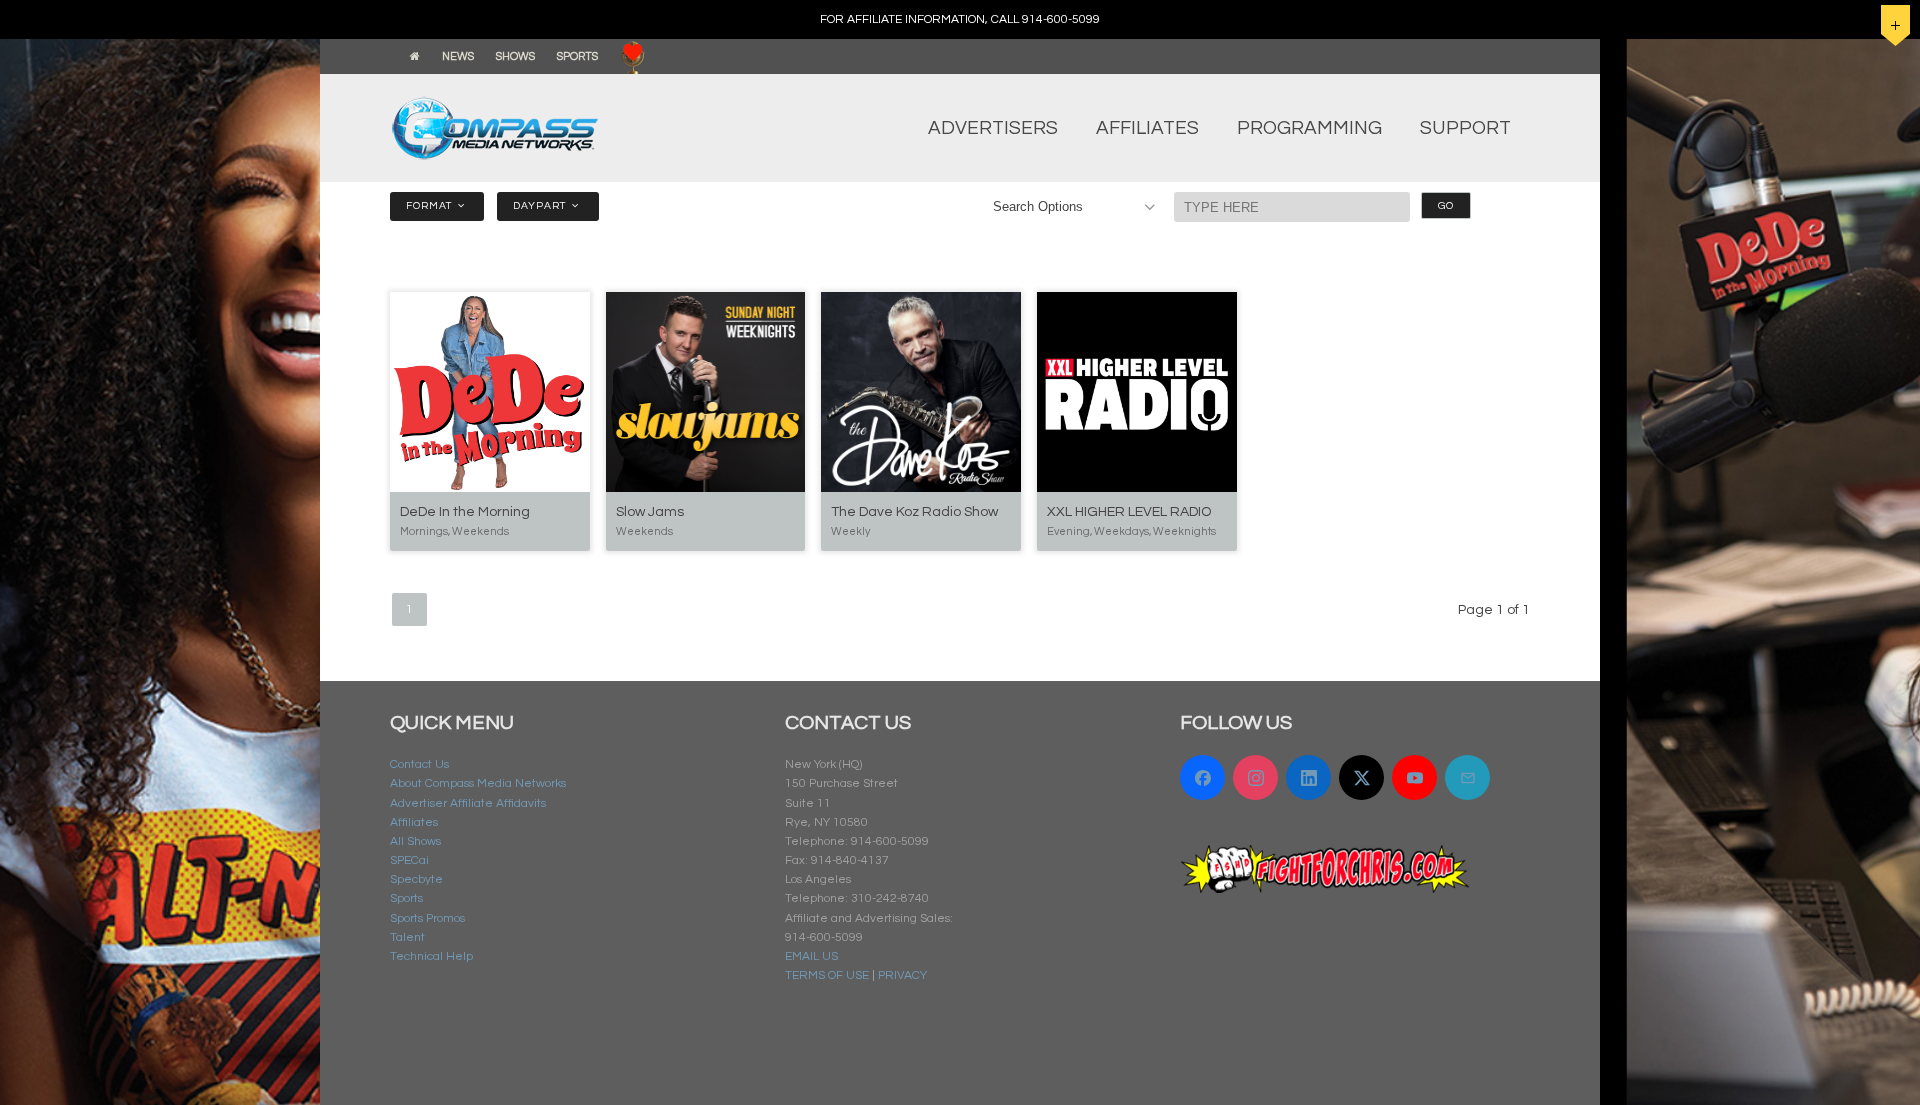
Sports (406, 898)
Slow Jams (650, 512)
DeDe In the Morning (465, 512)
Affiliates (414, 822)
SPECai (409, 860)
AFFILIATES (1147, 128)
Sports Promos (427, 918)
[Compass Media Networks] (535, 128)
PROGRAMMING (1309, 128)
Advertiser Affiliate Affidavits (468, 803)
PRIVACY (902, 975)
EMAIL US (811, 956)
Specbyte (416, 879)
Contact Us (419, 764)
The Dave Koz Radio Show (914, 512)
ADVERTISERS (993, 128)
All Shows (415, 841)
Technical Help (431, 956)
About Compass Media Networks (478, 783)
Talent (407, 937)
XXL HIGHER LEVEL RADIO (1129, 512)
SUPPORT (1465, 128)
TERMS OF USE (827, 975)
